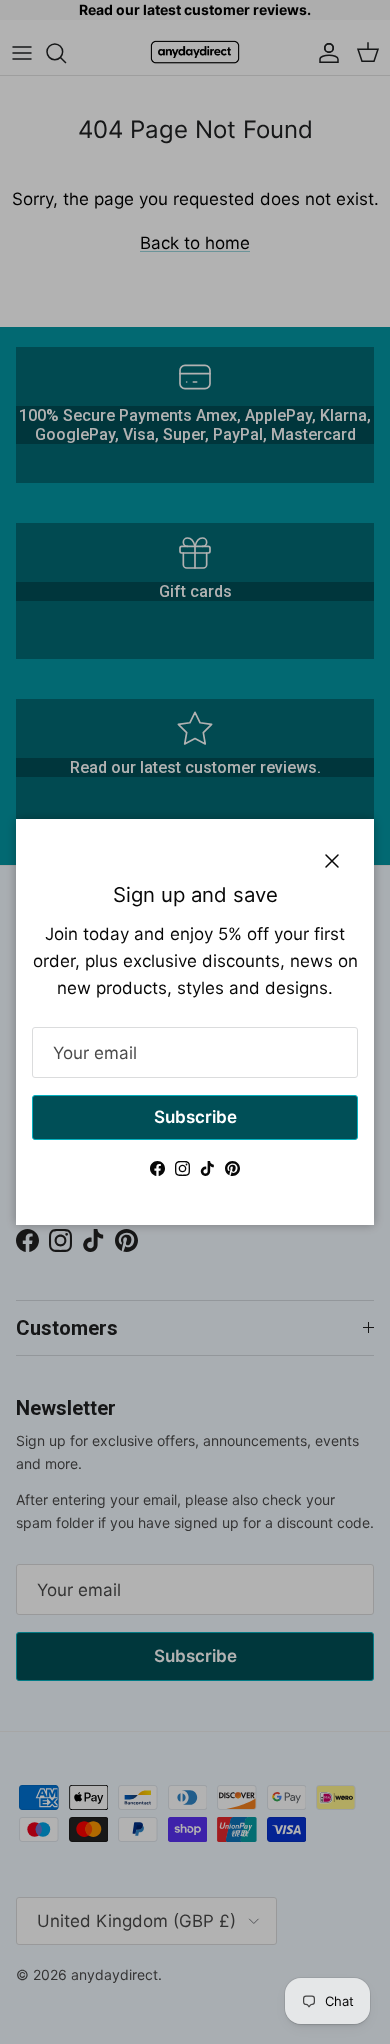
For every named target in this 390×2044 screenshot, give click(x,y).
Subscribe (195, 1117)
